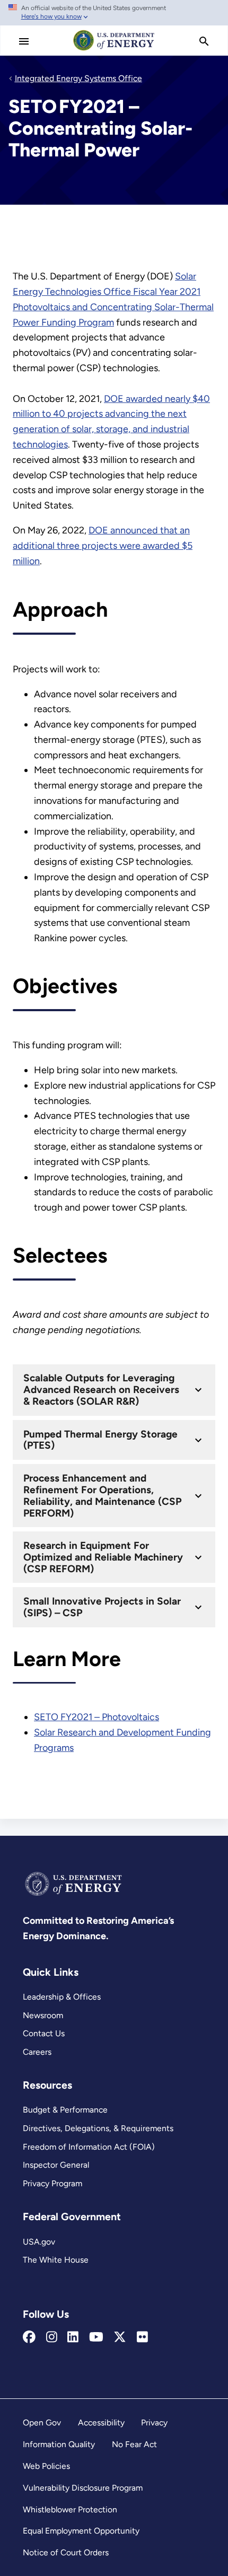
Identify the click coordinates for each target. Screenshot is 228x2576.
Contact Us (44, 2033)
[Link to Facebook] (29, 2337)
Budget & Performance (65, 2110)
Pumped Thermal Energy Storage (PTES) (100, 1440)
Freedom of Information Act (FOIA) (89, 2147)
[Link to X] (120, 2337)
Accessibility (101, 2422)
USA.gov (39, 2242)
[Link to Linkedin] (73, 2337)
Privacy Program (52, 2183)
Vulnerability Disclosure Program (83, 2488)
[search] (204, 41)
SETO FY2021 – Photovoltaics (97, 1717)
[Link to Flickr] (142, 2337)
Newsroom (43, 2015)
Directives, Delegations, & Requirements (98, 2128)
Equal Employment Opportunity (81, 2531)
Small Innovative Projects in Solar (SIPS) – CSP (102, 1607)
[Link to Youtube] (96, 2337)
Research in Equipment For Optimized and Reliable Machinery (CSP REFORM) (103, 1557)
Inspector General (56, 2165)
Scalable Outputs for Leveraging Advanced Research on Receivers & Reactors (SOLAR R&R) (101, 1390)
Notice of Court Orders (66, 2552)
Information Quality (59, 2444)
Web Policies (46, 2466)
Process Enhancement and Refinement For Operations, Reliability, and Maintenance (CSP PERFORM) (102, 1496)
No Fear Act (134, 2444)
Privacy (154, 2422)
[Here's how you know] (114, 13)
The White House (56, 2260)
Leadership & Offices (62, 1997)
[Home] (114, 50)
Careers (37, 2052)
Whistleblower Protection (70, 2509)
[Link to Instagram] (52, 2337)
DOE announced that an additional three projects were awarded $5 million (103, 546)
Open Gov (42, 2422)
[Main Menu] (24, 41)
